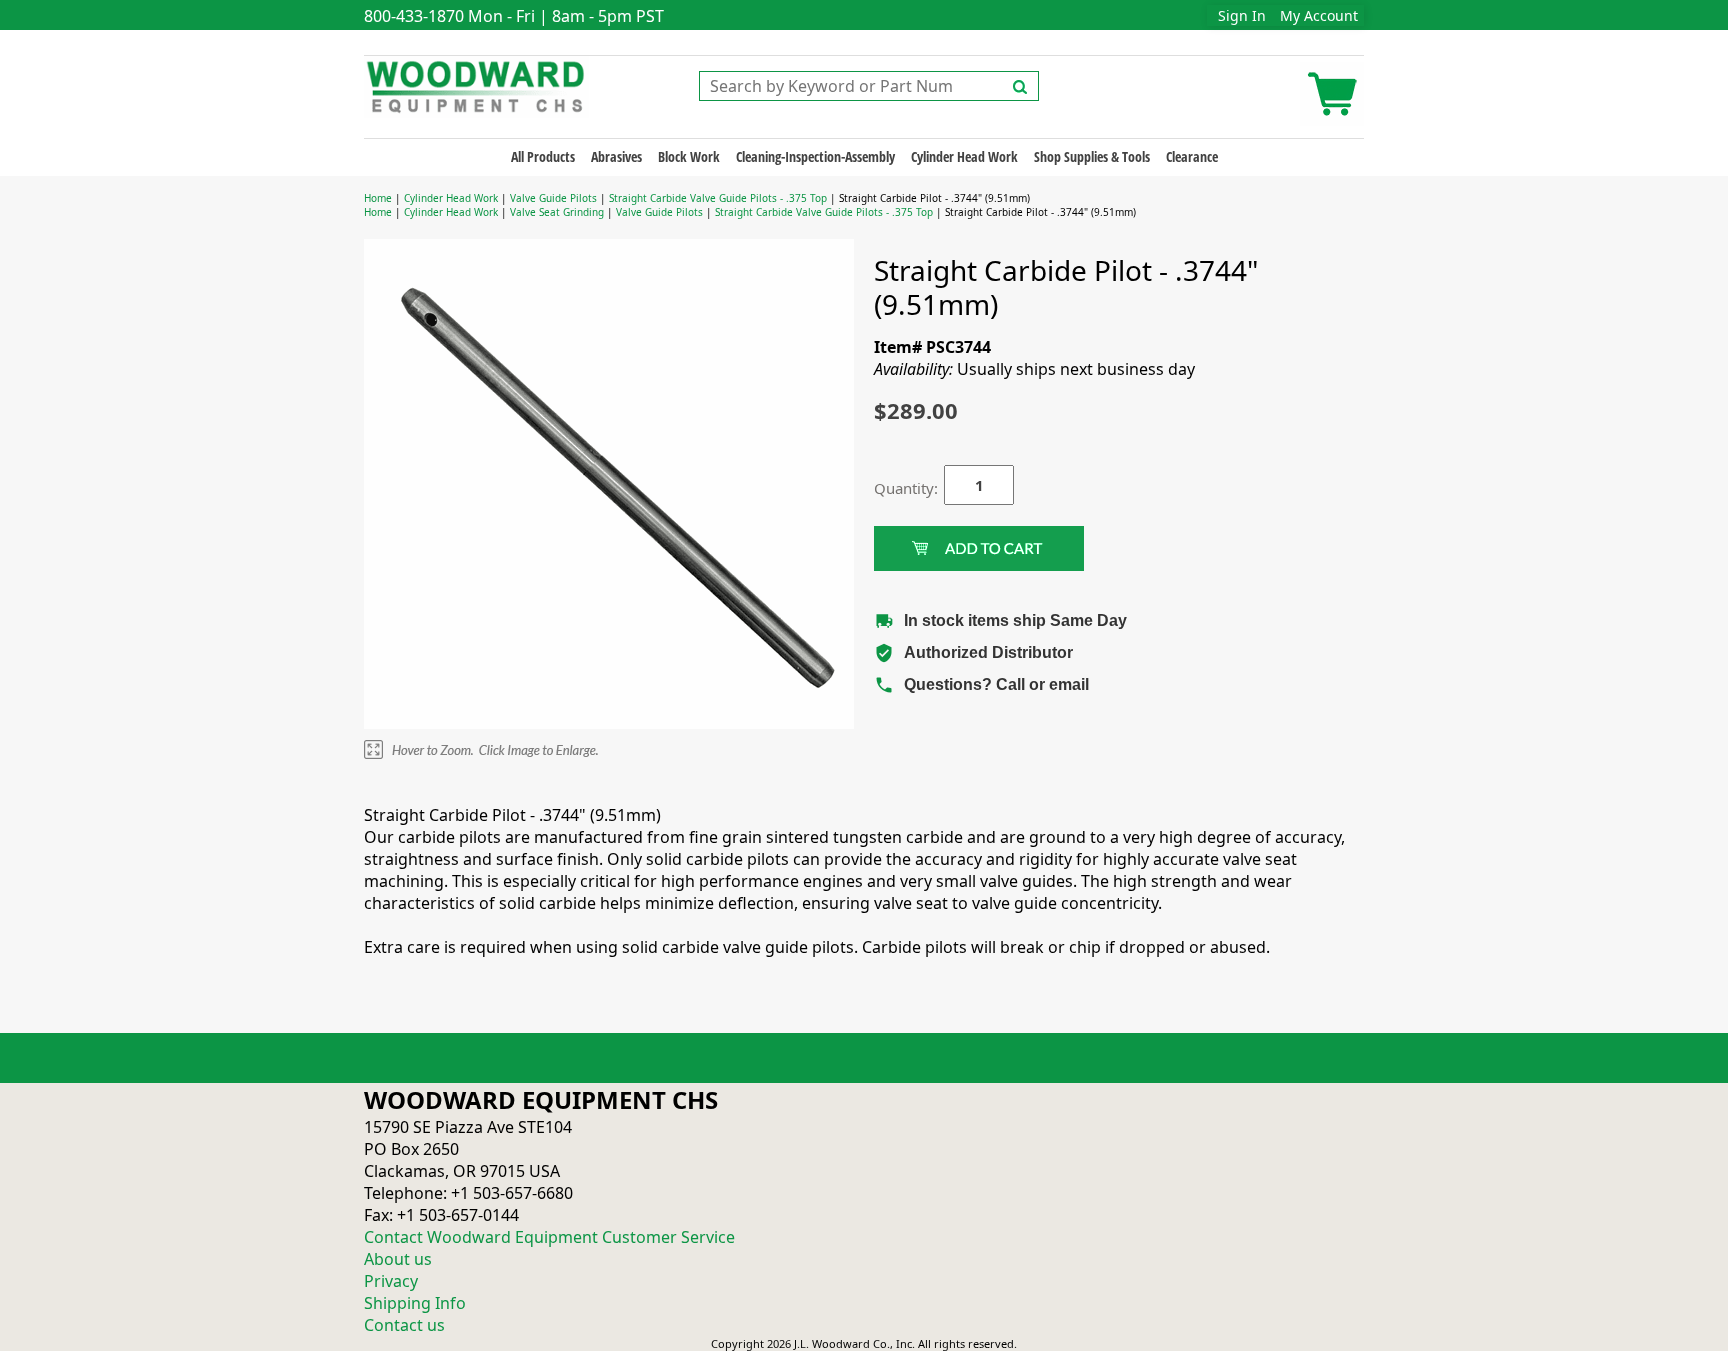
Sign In (1242, 15)
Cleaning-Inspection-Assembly (815, 156)
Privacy (391, 1281)
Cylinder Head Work (964, 156)
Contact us (404, 1325)
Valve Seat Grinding (557, 212)
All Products (543, 156)
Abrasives (616, 156)
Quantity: (894, 488)
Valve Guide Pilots (553, 198)
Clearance (1192, 156)
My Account (1319, 15)
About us (398, 1259)
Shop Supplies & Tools (1092, 156)
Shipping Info (415, 1303)
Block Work (689, 156)
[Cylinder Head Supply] (476, 85)
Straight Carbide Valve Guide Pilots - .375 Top (718, 198)
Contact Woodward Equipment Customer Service (549, 1237)
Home (378, 198)
